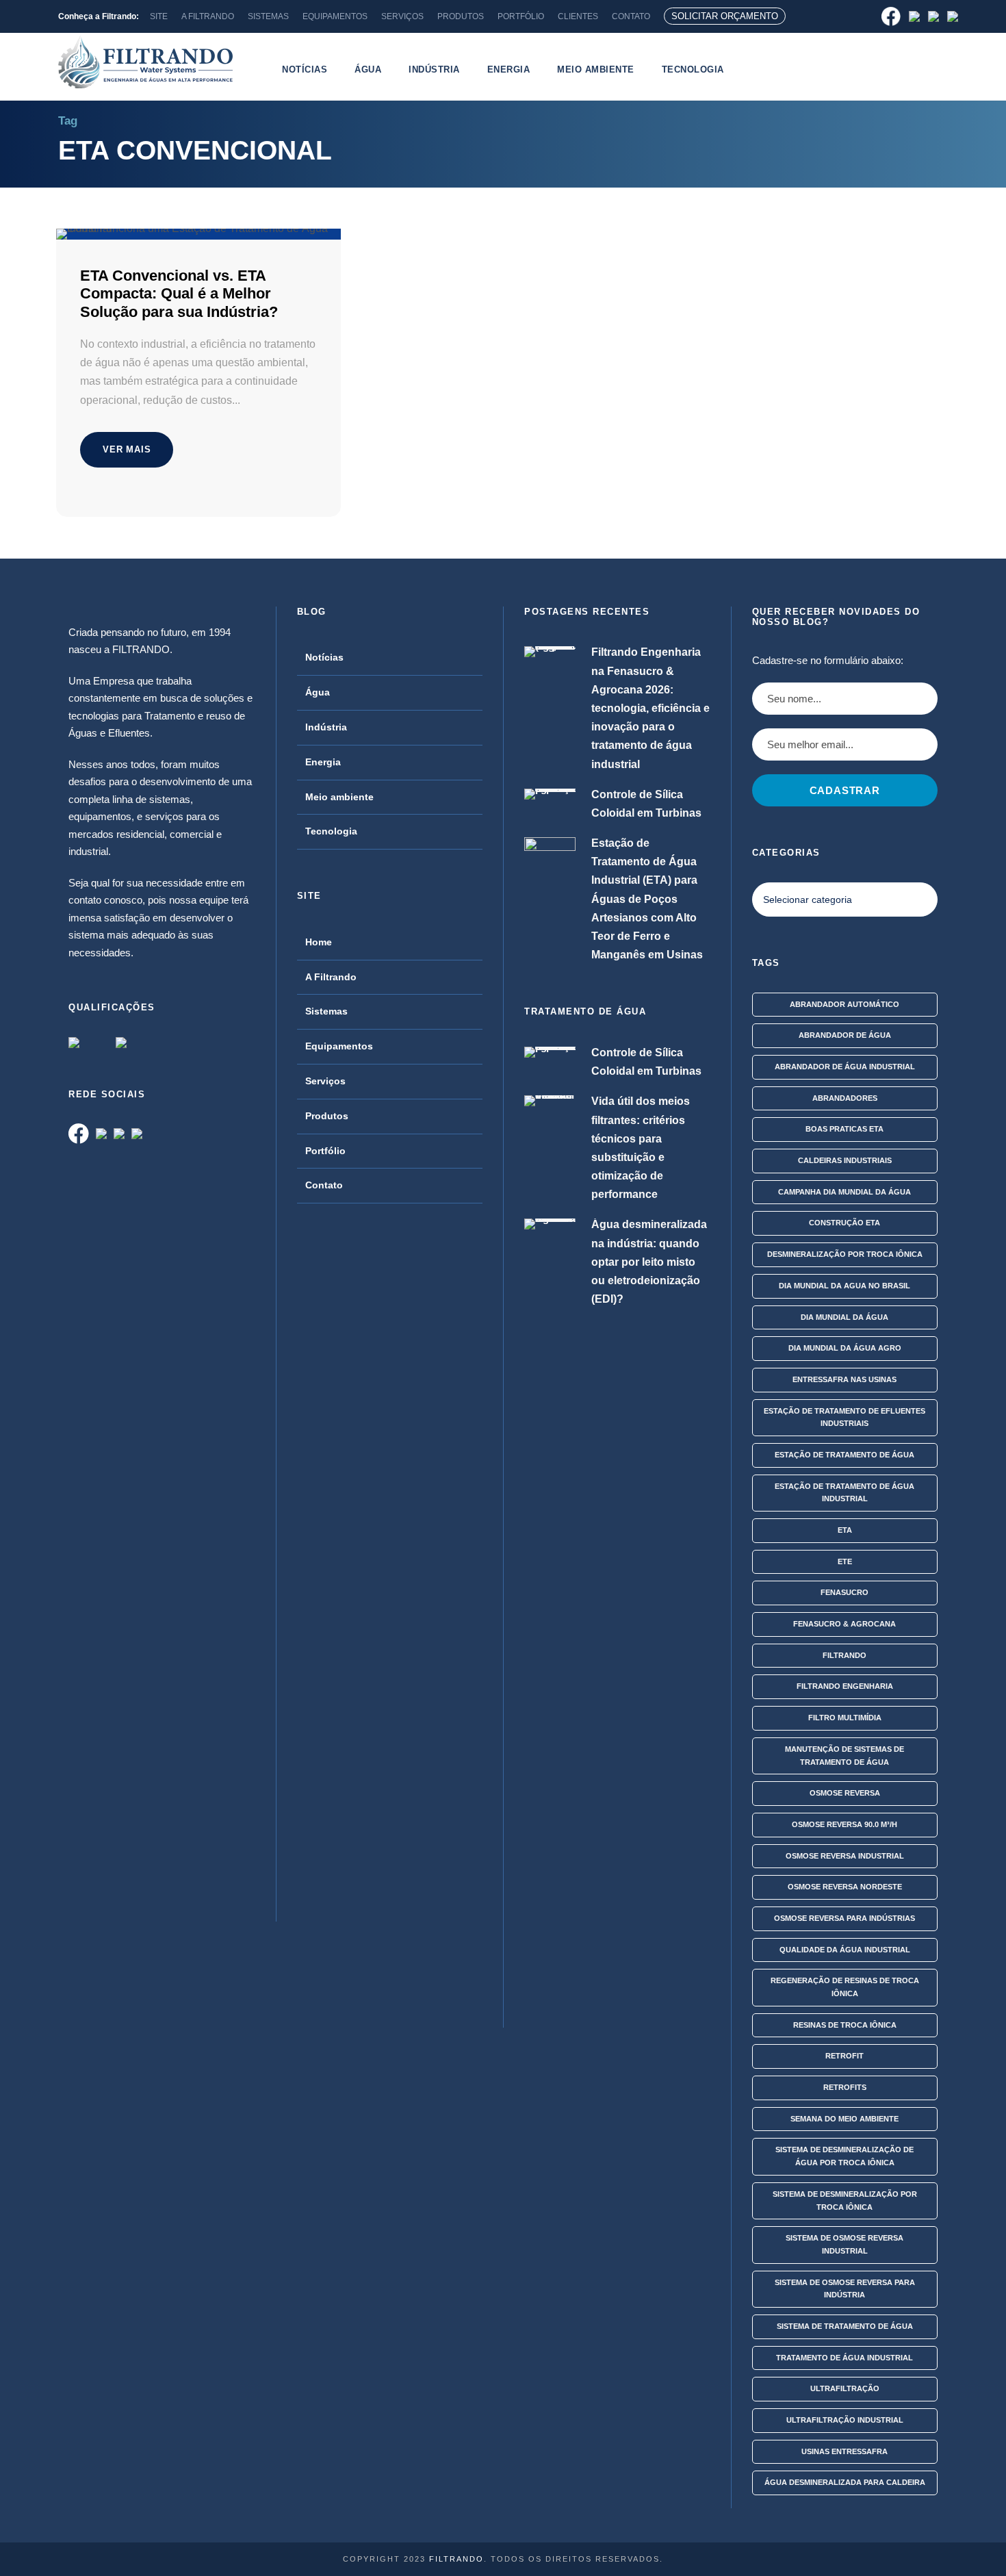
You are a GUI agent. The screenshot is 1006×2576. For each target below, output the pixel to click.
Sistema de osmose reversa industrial (844, 2244)
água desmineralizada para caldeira (845, 2482)
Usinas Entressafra (844, 2451)
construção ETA (844, 1223)
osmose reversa (845, 1793)
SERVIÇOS (402, 16)
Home (319, 942)
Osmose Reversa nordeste (845, 1887)
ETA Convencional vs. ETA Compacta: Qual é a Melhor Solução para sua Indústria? (179, 294)
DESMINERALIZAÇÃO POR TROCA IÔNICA (845, 1254)
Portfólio (325, 1151)
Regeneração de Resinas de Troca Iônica (845, 1987)
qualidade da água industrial (845, 1950)
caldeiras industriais (845, 1160)
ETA (845, 1530)
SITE (159, 16)
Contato (324, 1185)
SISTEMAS (268, 16)
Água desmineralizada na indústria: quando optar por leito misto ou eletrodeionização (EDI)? (649, 1262)
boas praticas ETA (844, 1129)
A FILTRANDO (208, 16)
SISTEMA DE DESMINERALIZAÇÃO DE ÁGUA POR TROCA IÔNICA (844, 2156)
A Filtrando (331, 977)
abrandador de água (845, 1035)
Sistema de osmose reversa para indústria (845, 2289)
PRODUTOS (461, 16)
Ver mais (127, 449)
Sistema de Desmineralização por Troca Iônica (845, 2201)
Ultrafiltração (845, 2388)
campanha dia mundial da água (844, 1192)
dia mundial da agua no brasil (844, 1286)
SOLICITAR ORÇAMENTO (725, 16)
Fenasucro (844, 1592)
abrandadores (845, 1098)
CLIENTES (578, 16)
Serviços (325, 1081)
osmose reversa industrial (845, 1856)
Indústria (434, 69)
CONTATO (631, 16)
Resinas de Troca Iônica (845, 2025)
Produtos (327, 1116)
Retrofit (844, 2056)
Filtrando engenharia (845, 1686)
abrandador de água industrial (845, 1067)
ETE (845, 1561)
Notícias (305, 69)
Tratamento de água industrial (844, 2358)
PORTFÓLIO (521, 16)
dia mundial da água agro (845, 1348)
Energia (509, 69)
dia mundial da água (844, 1317)
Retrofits (845, 2087)
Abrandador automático (844, 1004)
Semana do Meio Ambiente (844, 2119)
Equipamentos (339, 1046)
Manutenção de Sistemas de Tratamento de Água (844, 1756)
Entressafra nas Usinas (844, 1379)
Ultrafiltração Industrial (845, 2420)
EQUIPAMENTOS (335, 16)
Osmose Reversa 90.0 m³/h (844, 1824)
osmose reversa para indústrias (844, 1918)
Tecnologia (693, 69)
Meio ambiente (596, 69)
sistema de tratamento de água (845, 2326)
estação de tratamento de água (844, 1455)
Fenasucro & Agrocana (844, 1624)
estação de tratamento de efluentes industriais (844, 1417)
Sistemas (326, 1011)
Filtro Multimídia (845, 1718)
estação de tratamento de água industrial (844, 1493)
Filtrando (844, 1655)
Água (368, 69)
